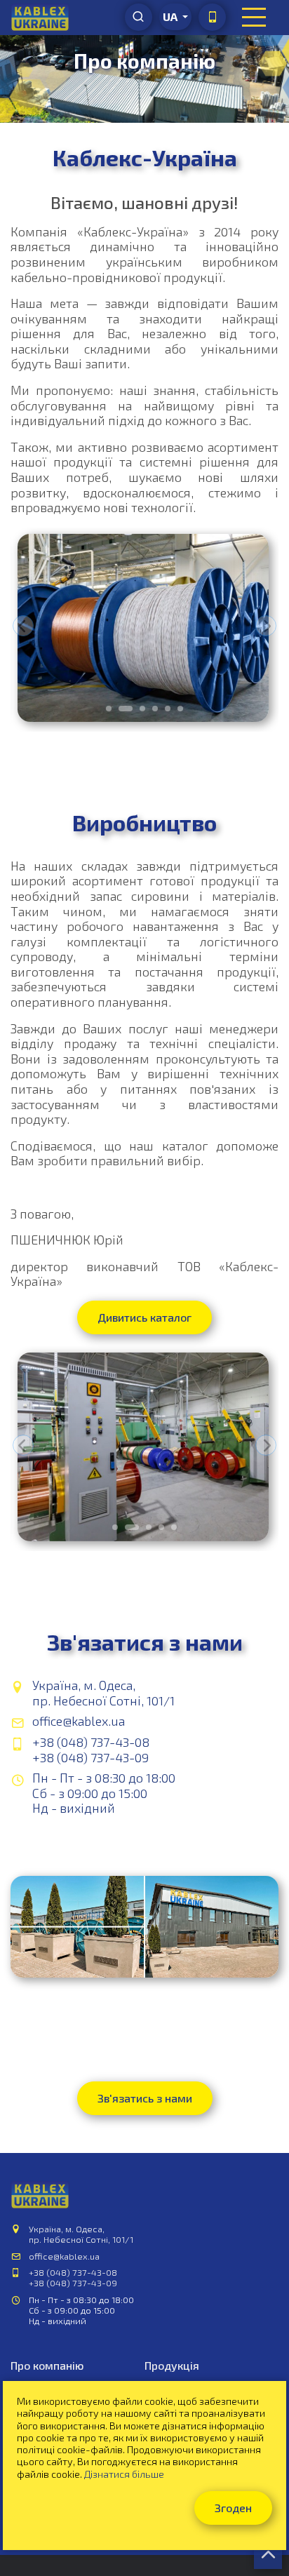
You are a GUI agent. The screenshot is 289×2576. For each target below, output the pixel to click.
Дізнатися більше (124, 2474)
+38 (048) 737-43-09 (90, 1757)
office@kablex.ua (79, 1721)
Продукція (172, 2365)
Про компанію (47, 2365)
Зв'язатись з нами (145, 2098)
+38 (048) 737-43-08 (91, 1742)
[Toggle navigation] (254, 18)
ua (171, 16)
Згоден (233, 2508)
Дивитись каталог (144, 1317)
